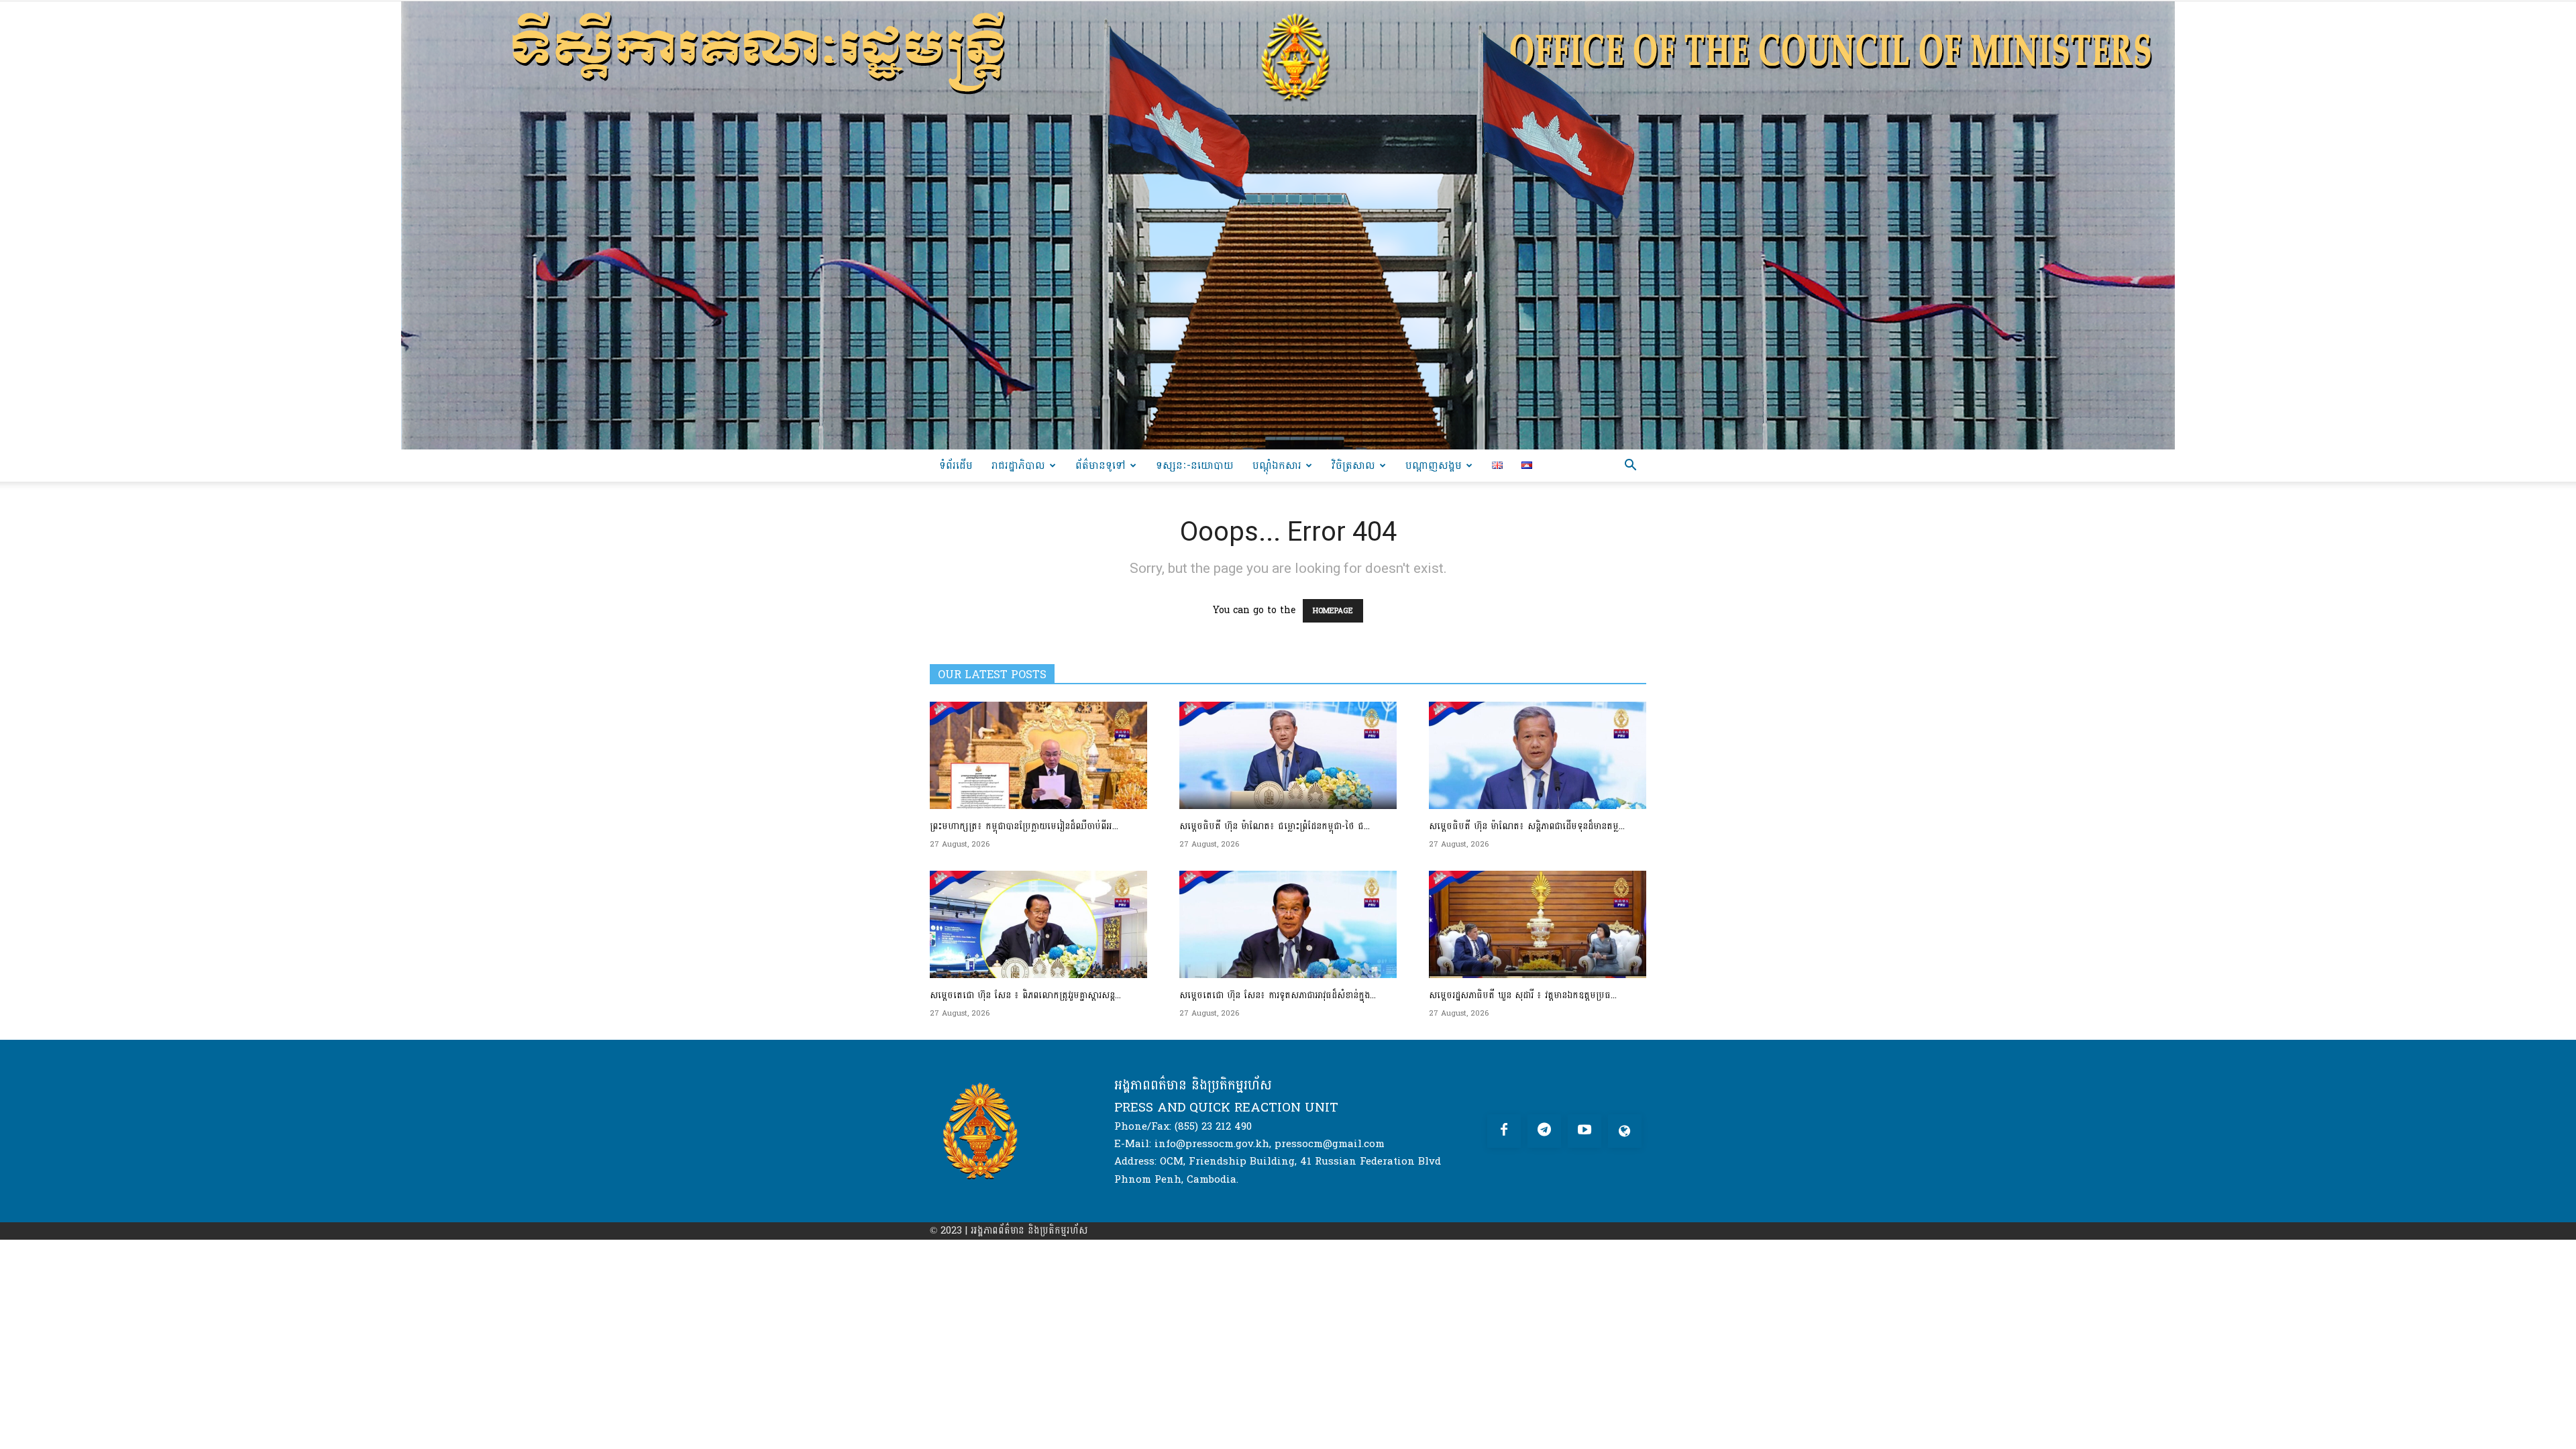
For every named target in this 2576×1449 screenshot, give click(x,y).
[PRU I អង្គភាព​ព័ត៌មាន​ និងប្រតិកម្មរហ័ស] (1288, 225)
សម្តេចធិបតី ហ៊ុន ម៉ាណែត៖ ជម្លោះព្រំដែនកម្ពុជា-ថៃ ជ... (1275, 826)
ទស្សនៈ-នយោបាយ (1195, 465)
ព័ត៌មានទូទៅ (1101, 465)
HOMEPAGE (1333, 611)
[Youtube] (1585, 1131)
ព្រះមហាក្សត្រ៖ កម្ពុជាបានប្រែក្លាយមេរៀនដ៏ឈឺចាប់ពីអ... (1024, 826)
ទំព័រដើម (956, 465)
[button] (1630, 467)
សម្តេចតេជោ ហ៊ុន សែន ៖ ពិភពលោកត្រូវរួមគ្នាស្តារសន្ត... (1025, 995)
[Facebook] (1504, 1131)
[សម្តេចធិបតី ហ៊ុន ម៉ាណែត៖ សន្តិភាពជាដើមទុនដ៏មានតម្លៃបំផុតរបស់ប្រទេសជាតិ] (1538, 755)
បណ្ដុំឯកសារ (1277, 465)
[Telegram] (1544, 1131)
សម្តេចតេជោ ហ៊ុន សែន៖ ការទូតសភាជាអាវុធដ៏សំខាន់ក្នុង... (1278, 995)
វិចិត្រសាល (1353, 465)
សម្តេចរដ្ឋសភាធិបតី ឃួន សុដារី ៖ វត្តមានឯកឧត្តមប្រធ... (1523, 995)
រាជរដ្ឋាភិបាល (1018, 465)
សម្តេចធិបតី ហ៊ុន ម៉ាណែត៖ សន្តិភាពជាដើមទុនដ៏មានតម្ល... (1527, 826)
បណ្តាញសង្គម (1434, 465)
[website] (1625, 1131)
